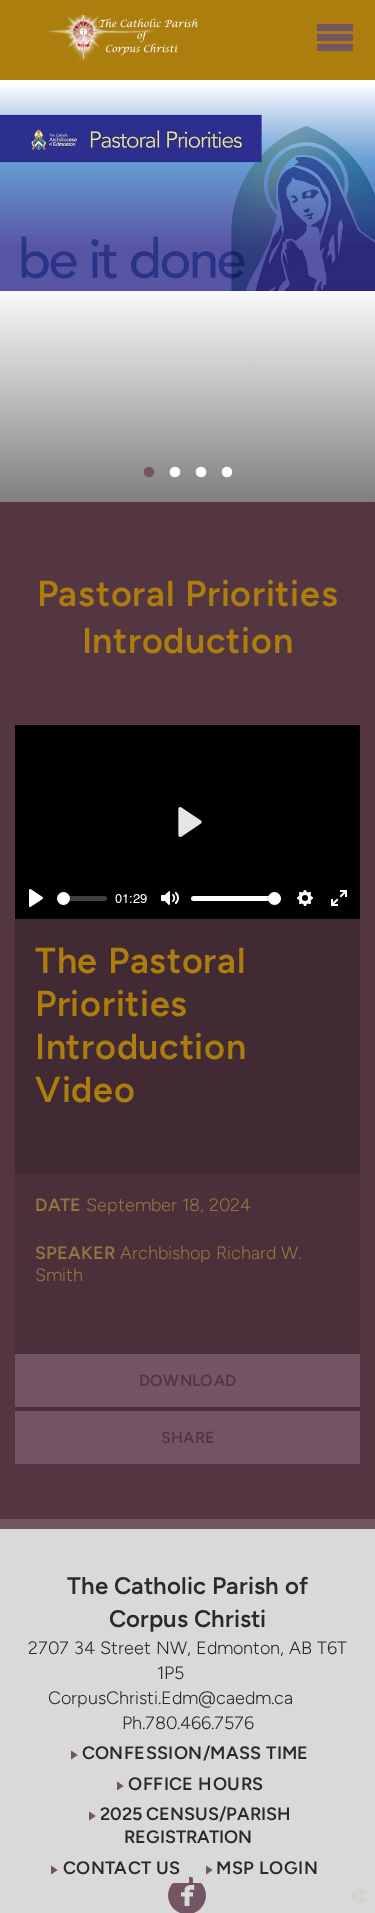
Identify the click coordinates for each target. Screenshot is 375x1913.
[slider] (82, 898)
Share (188, 1437)
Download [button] (188, 1380)
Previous (65, 185)
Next (310, 185)
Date (58, 1205)
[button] (187, 1752)
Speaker (75, 1253)
